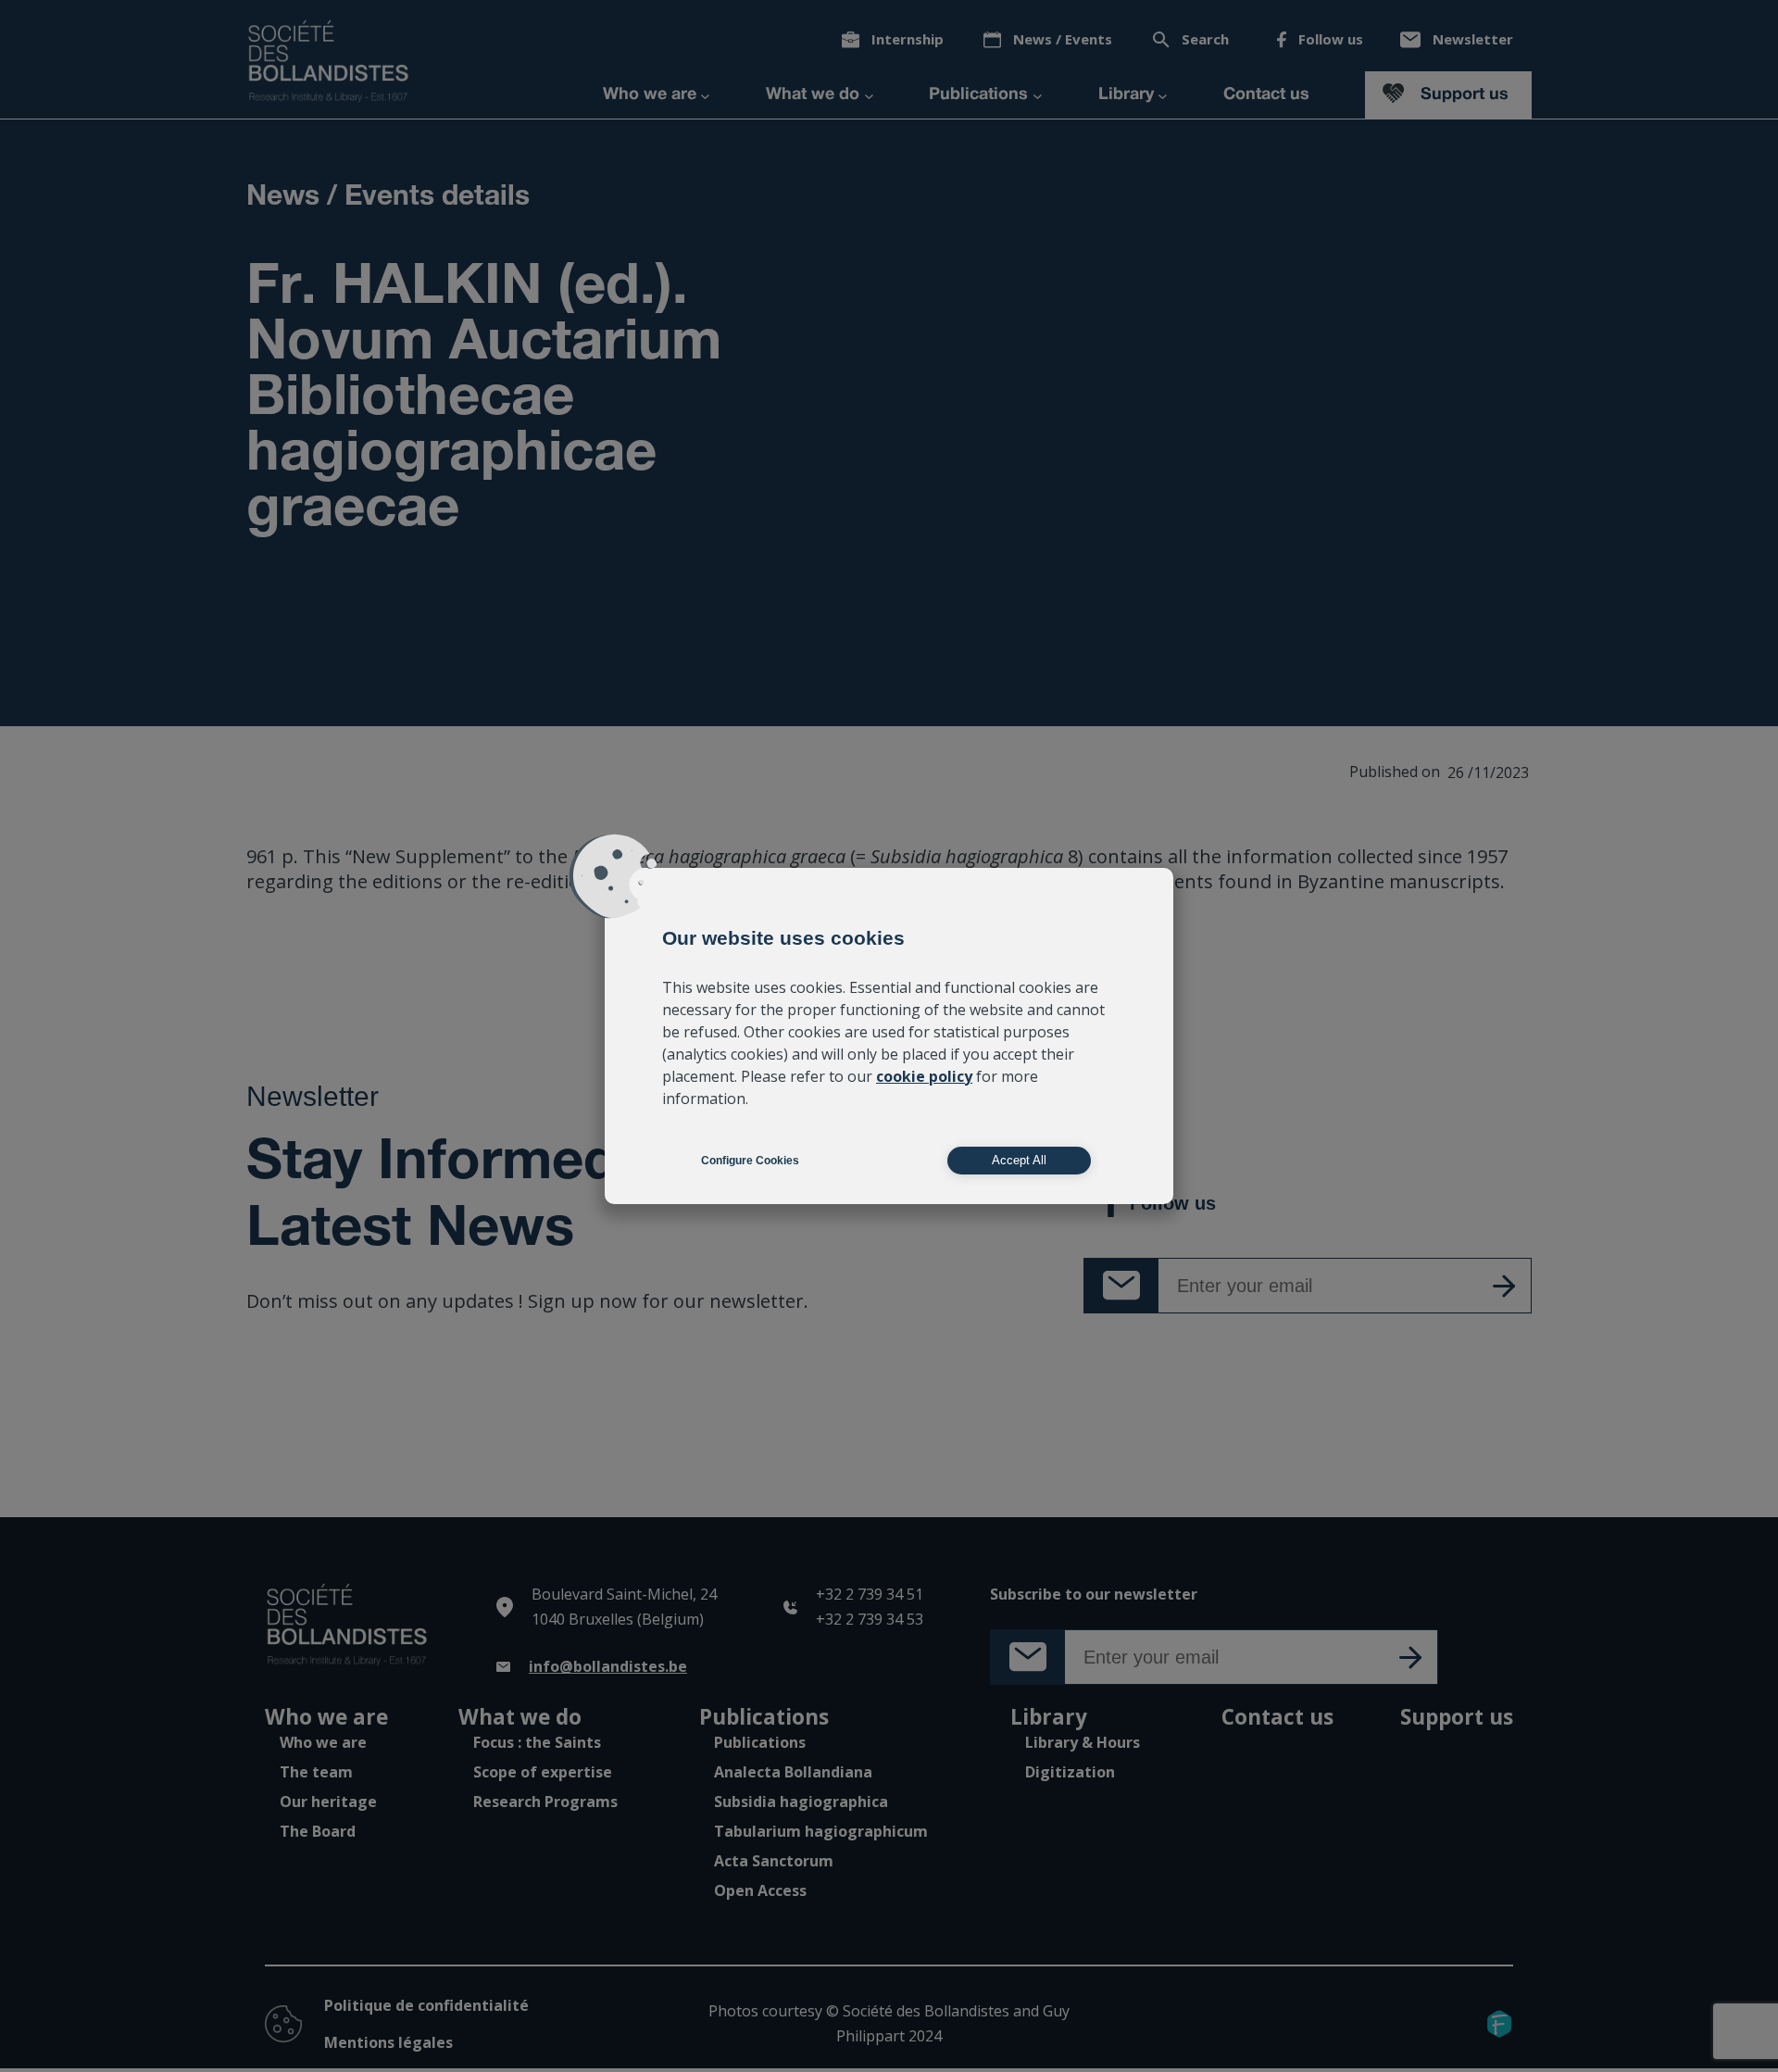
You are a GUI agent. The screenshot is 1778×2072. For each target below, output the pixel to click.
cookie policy (924, 1076)
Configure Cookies (750, 1161)
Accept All (1019, 1160)
